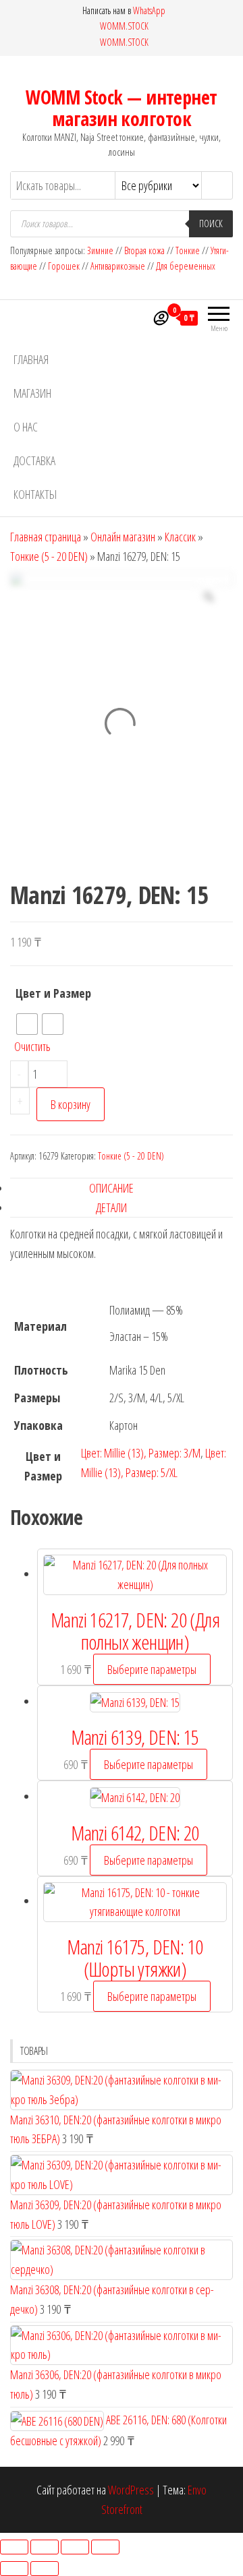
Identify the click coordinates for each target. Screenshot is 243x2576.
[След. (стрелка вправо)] (45, 2569)
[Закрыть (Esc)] (105, 2547)
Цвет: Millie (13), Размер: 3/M (141, 1453)
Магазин (32, 393)
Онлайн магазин (123, 537)
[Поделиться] (75, 2547)
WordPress (131, 2490)
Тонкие (188, 250)
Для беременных (186, 266)
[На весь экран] (45, 2547)
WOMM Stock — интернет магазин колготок (121, 108)
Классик (180, 537)
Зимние (101, 250)
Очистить (32, 1046)
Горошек (64, 266)
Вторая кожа (144, 250)
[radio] (27, 1024)
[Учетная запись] (160, 318)
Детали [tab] (111, 1207)
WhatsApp (149, 10)
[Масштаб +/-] (14, 2547)
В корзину (71, 1104)
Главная (31, 359)
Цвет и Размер (53, 993)
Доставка (34, 460)
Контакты (35, 494)
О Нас (26, 427)
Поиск (211, 223)
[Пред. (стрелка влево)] (14, 2569)
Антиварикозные (118, 266)
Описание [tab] (111, 1188)
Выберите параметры (152, 1669)
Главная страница (46, 537)
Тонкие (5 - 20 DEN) (49, 556)
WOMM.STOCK (124, 26)
